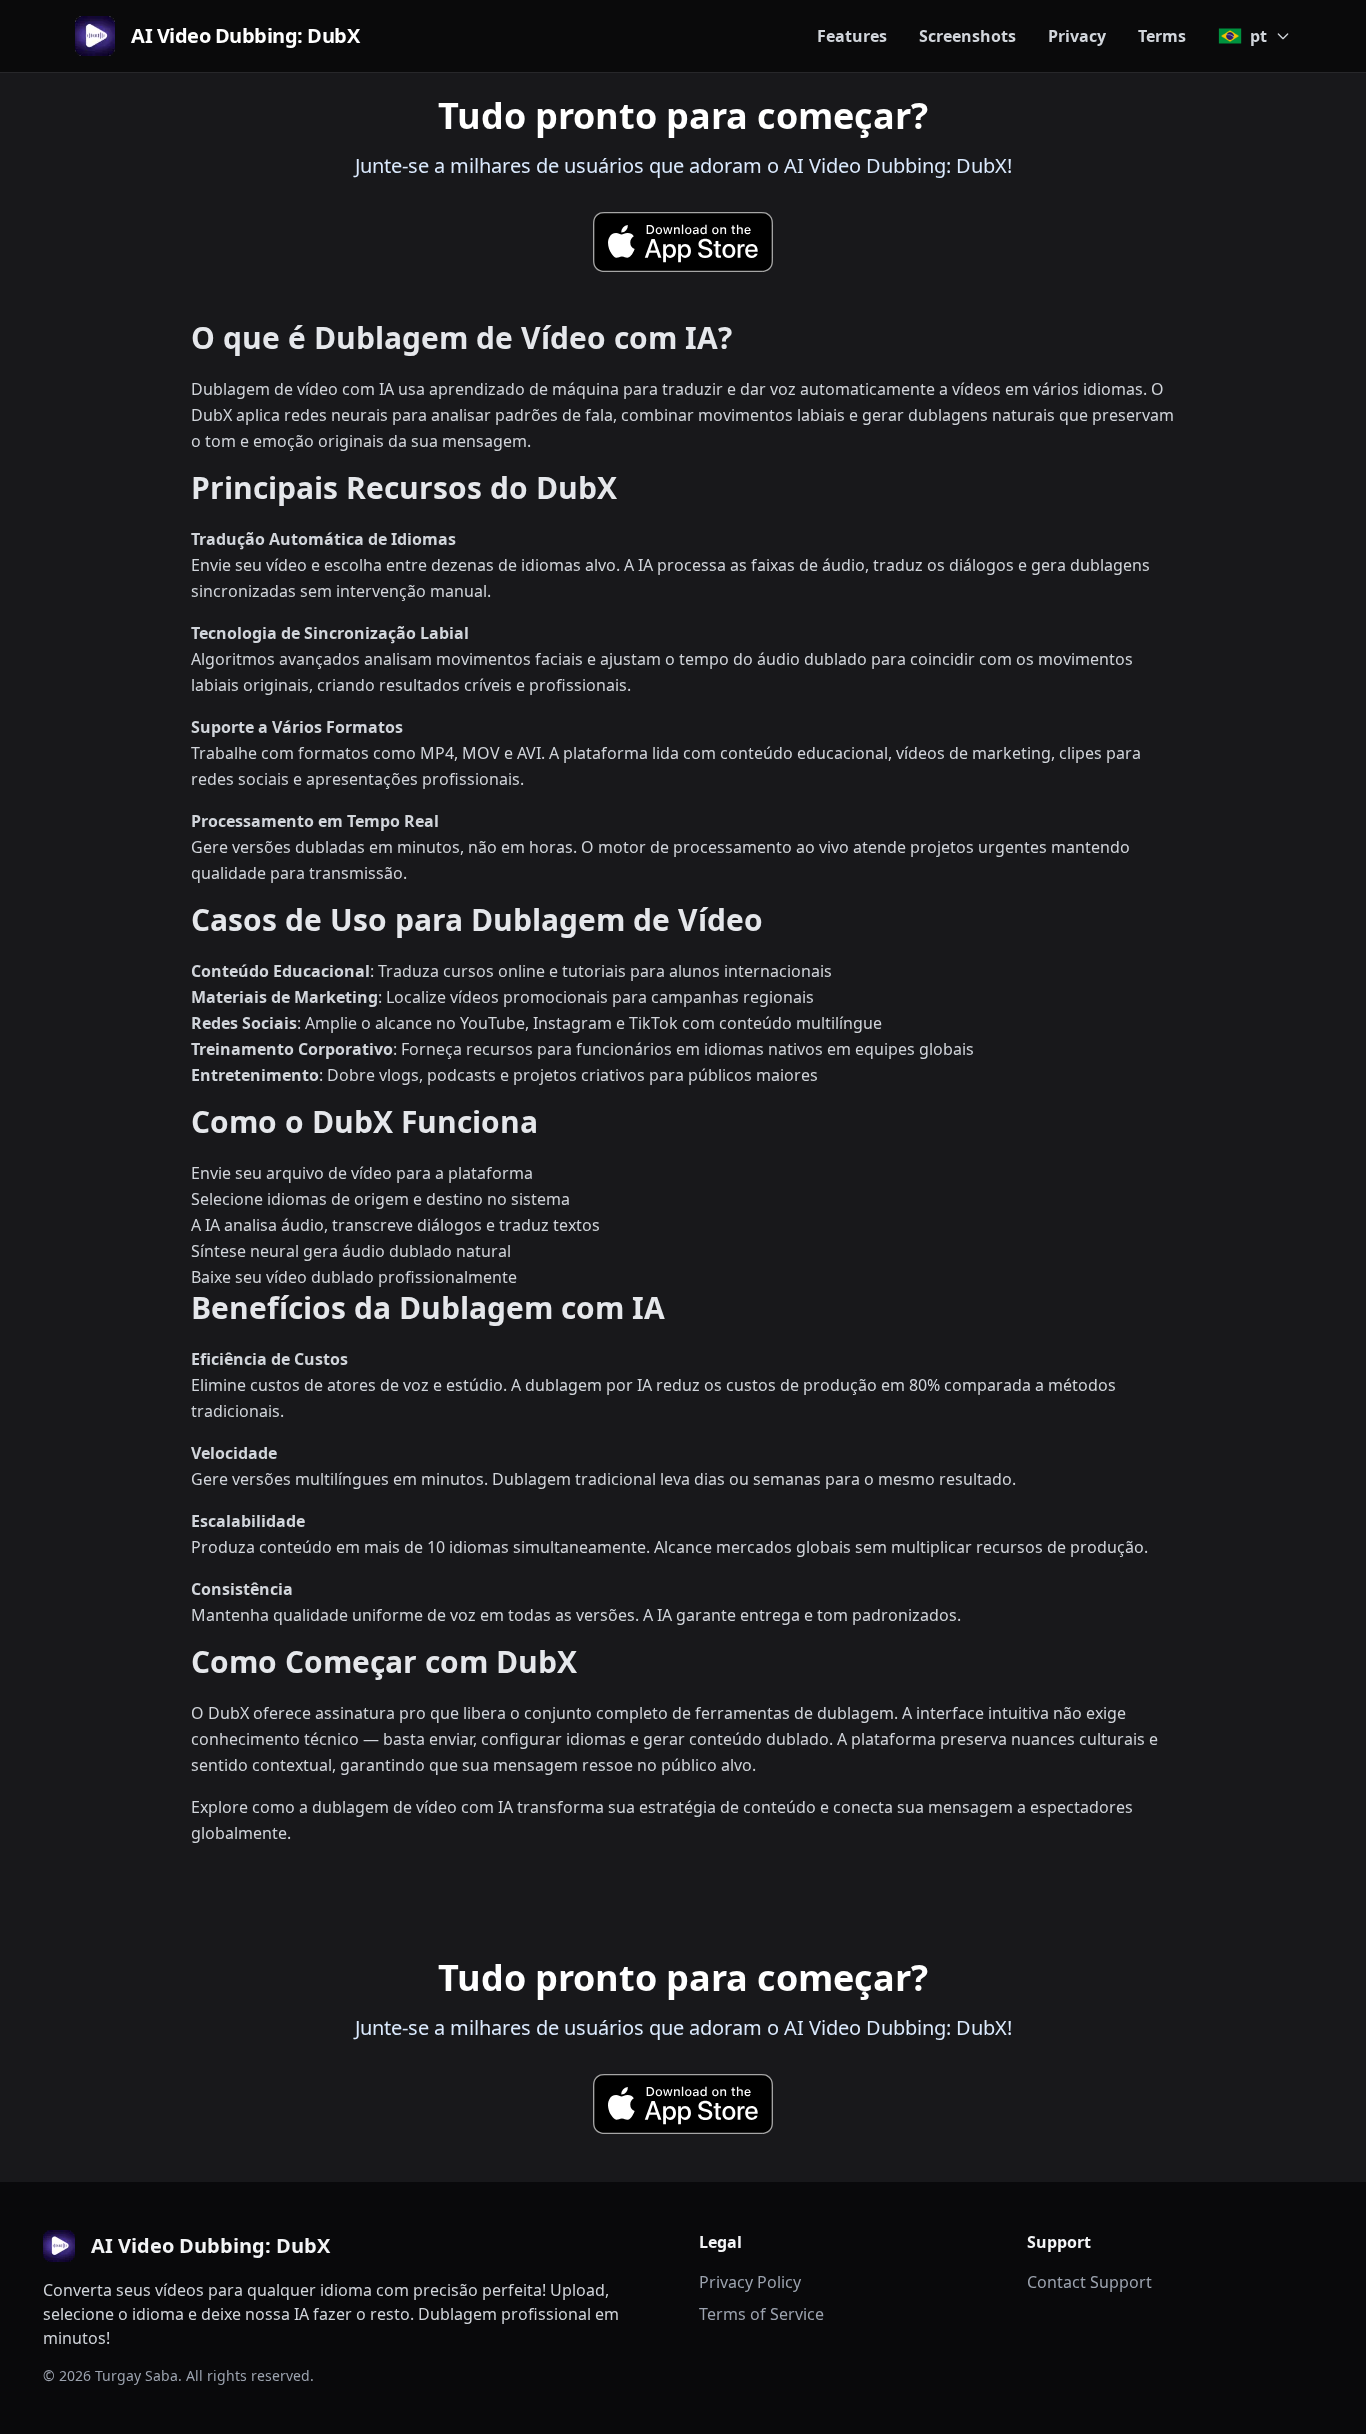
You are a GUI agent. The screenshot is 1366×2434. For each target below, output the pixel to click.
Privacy (1077, 36)
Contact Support (1089, 2282)
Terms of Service (761, 2314)
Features (852, 36)
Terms (1162, 36)
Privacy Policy (750, 2282)
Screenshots (967, 36)
